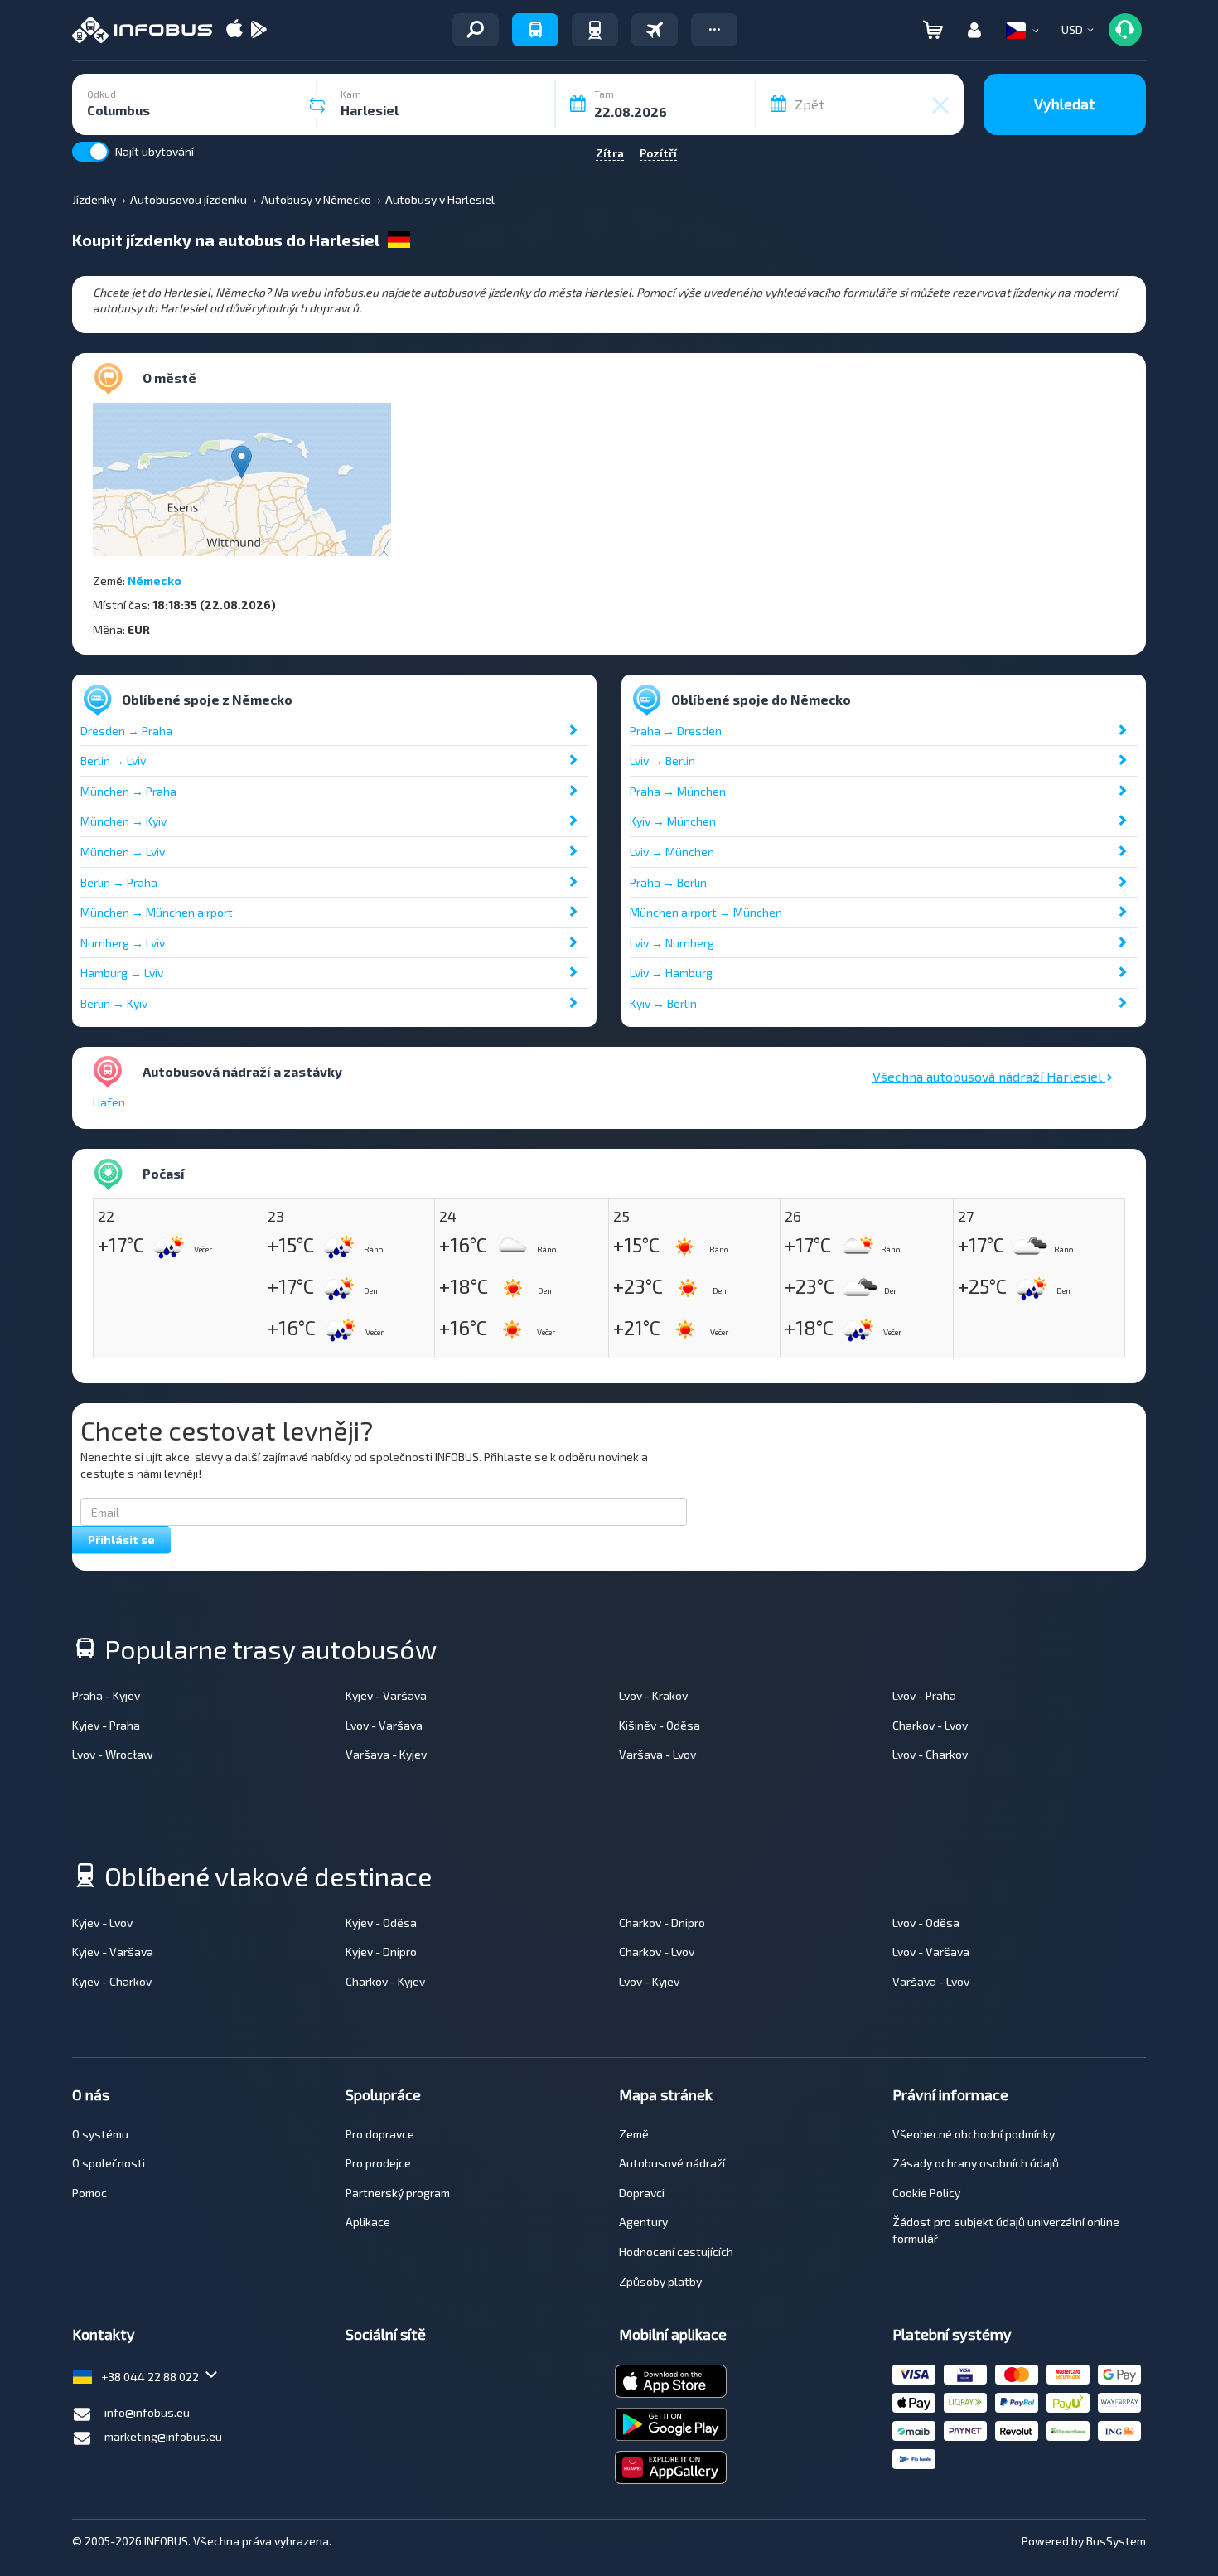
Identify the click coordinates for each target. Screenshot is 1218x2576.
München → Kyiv (123, 821)
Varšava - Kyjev (386, 1754)
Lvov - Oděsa (926, 1922)
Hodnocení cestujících (676, 2252)
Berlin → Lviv (113, 760)
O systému (100, 2134)
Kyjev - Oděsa (381, 1922)
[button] (714, 30)
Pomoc (89, 2193)
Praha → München (678, 791)
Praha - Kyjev (106, 1695)
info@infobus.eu (147, 2412)
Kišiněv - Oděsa (660, 1725)
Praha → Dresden (676, 731)
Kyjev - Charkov (112, 1981)
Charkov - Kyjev (385, 1981)
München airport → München (706, 912)
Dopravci (642, 2193)
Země (634, 2134)
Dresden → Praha (126, 731)
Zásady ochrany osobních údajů (976, 2163)
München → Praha (128, 791)
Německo (155, 581)
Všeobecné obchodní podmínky (974, 2134)
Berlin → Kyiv (114, 1003)
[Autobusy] (535, 30)
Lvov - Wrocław (113, 1754)
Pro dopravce (380, 2134)
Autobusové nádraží (672, 2163)
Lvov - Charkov (930, 1754)
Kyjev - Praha (106, 1725)
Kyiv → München (673, 821)
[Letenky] (655, 30)
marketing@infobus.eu (163, 2436)
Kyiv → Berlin (663, 1003)
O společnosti (109, 2163)
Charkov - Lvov (930, 1725)
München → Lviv (123, 852)
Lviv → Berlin (662, 760)
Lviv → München (672, 852)
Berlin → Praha (119, 882)
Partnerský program (398, 2193)
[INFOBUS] (142, 30)
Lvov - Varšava (384, 1725)
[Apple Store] (234, 30)
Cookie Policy (926, 2193)
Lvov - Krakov (653, 1695)
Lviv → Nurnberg (672, 943)
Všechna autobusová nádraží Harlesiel (989, 1076)
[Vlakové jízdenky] (595, 30)
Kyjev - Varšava (386, 1695)
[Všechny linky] (476, 30)
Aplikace (368, 2222)
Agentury (643, 2222)
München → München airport (157, 912)
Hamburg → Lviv (122, 973)
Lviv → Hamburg (671, 973)
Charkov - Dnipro (662, 1922)
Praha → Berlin (668, 882)
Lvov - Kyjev (649, 1981)
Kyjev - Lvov (102, 1922)
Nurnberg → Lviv (123, 943)
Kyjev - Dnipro (381, 1951)
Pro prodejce (378, 2163)
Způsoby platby (660, 2281)
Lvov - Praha (924, 1695)
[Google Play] (259, 30)
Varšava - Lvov (657, 1754)
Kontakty (104, 2334)
